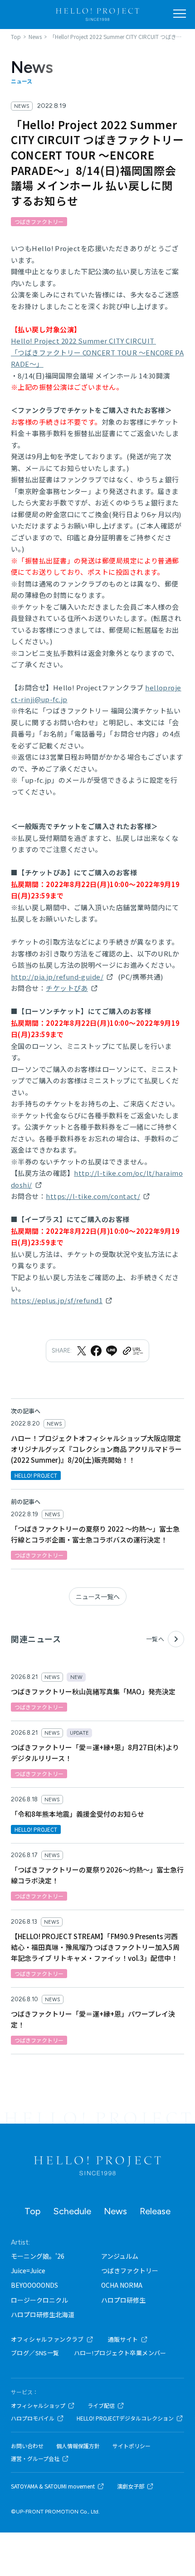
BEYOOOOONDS (34, 2285)
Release (155, 2211)
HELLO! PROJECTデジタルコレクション (125, 2418)
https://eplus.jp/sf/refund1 (57, 1300)
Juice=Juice (28, 2270)
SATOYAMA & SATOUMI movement (53, 2486)
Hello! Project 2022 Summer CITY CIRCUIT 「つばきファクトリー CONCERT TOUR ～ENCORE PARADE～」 (97, 352)
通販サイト (123, 2339)
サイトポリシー (132, 2446)
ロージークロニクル (39, 2300)
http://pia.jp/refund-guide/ (57, 977)
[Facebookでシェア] (96, 1351)
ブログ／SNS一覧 (35, 2353)
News (115, 2211)
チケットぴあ (67, 988)
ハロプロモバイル (33, 2418)
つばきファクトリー (130, 2270)
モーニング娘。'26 (38, 2256)
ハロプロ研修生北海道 (43, 2314)
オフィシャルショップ (38, 2406)
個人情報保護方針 (78, 2446)
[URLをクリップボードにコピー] (132, 1351)
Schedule (72, 2211)
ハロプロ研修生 (123, 2300)
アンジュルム (120, 2256)
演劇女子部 (131, 2486)
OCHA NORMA (122, 2285)
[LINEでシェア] (112, 1351)
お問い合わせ (27, 2446)
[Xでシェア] (82, 1351)
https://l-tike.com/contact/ (93, 1196)
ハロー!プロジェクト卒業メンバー (120, 2353)
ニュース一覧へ (98, 1596)
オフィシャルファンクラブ (47, 2339)
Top (32, 2211)
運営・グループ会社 (35, 2459)
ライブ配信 (101, 2406)
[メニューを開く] (180, 14)
